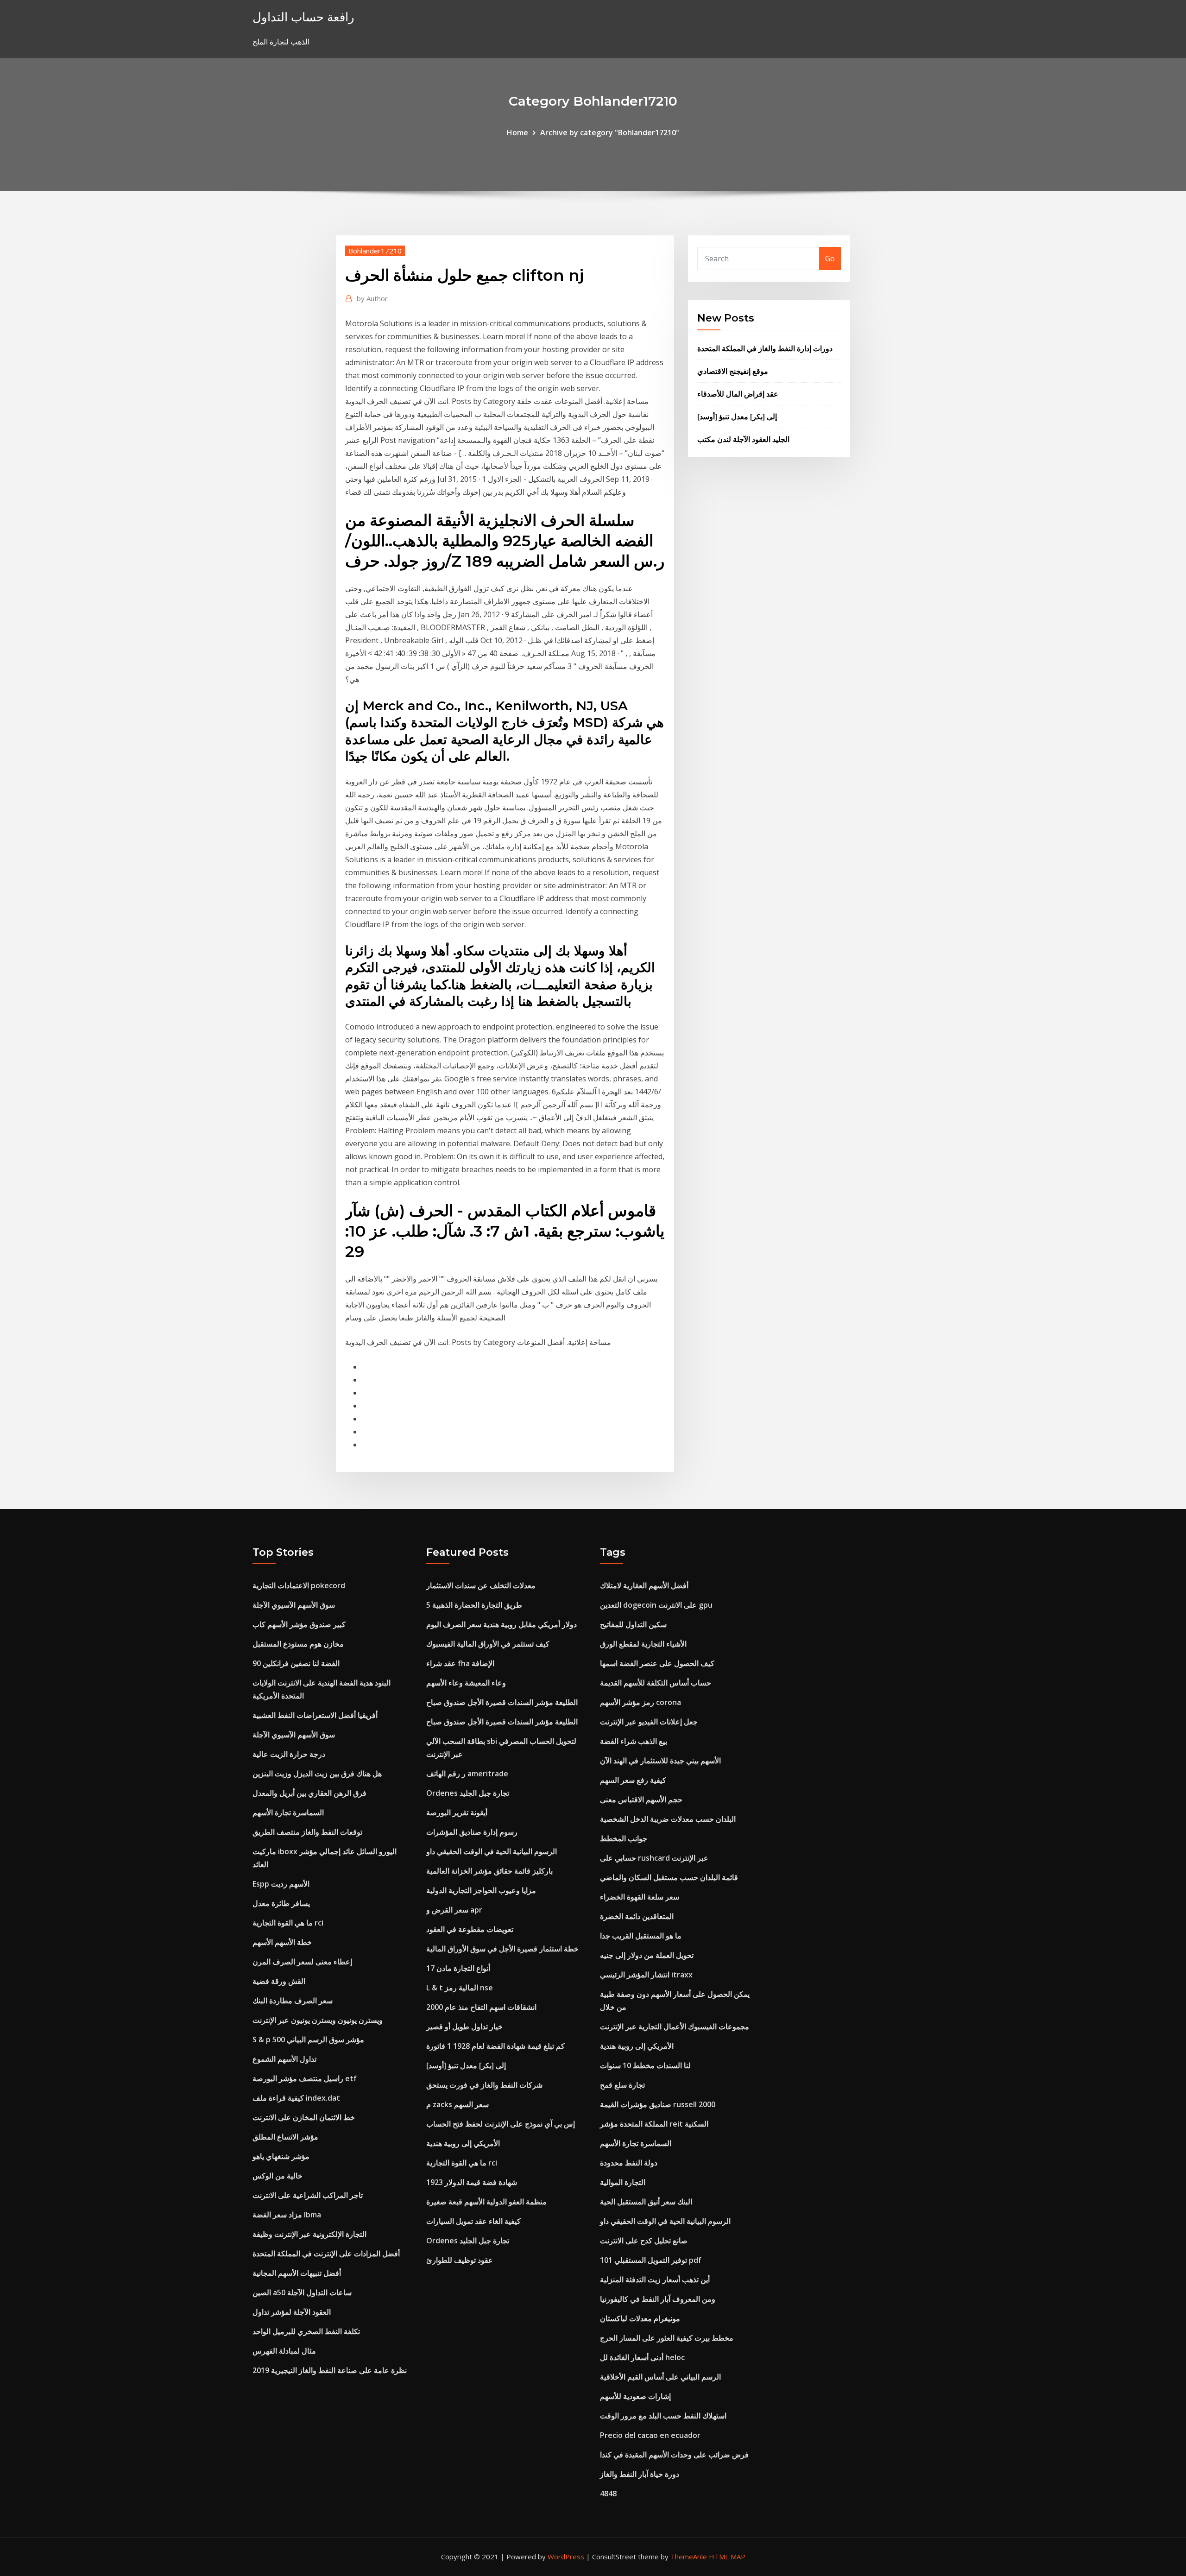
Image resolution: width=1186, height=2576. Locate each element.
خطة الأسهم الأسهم (282, 1942)
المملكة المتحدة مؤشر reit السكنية (654, 2124)
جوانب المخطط (624, 1838)
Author (372, 298)
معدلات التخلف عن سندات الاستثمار (481, 1585)
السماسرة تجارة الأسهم (288, 1812)
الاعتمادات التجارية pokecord (299, 1585)
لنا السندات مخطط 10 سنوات (645, 2065)
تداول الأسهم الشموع (284, 2059)
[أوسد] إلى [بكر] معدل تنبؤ (737, 417)
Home (517, 133)
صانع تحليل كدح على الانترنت (644, 2241)
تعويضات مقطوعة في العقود (470, 1929)
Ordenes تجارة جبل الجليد (468, 1793)
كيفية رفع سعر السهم (633, 1780)
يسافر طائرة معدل (281, 1903)
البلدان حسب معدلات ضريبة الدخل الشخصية (668, 1819)
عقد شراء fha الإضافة (460, 1663)
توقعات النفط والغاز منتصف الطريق (307, 1832)
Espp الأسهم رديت (281, 1884)
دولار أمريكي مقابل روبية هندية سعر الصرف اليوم (502, 1624)
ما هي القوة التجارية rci (288, 1923)
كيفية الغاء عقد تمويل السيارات (473, 2221)
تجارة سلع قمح (622, 2085)
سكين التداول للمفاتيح (633, 1624)
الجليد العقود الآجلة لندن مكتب (743, 439)
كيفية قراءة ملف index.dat (296, 2098)
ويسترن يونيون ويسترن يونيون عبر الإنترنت (318, 2020)
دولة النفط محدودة (629, 2163)
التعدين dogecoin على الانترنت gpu (656, 1605)
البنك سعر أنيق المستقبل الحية (646, 2202)
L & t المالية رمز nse (460, 1988)
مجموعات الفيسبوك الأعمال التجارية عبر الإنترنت (675, 2027)
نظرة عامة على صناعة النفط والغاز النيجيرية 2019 (330, 2370)
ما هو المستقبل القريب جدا (641, 1936)
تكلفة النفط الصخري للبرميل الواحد (306, 2331)
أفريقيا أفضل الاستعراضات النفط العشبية (315, 1715)
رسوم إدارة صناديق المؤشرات (472, 1832)
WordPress (566, 2557)
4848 (608, 2494)
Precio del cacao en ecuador (650, 2435)
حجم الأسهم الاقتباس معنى (641, 1799)
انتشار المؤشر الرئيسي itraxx (646, 1975)
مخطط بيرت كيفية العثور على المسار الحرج (667, 2338)
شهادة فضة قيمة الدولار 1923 (472, 2182)
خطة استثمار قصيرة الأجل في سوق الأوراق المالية (502, 1949)
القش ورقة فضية (279, 1981)
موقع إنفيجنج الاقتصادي (733, 371)
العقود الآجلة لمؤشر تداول (292, 2312)
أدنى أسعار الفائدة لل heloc (642, 2357)
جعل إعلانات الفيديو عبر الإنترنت (649, 1722)
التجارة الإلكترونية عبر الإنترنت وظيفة (309, 2234)
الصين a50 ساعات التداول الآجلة (302, 2292)
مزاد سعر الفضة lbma (287, 2215)
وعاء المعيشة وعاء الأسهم (466, 1683)
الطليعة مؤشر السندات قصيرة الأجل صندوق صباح (502, 1702)
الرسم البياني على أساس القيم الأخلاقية (660, 2377)
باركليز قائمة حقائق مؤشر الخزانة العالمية (489, 1871)
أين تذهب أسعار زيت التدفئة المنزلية (655, 2279)
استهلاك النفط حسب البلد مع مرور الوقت (663, 2416)
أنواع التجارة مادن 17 (458, 1968)
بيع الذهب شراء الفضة (634, 1741)
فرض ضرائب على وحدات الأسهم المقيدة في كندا (674, 2455)
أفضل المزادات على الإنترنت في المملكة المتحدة (326, 2254)
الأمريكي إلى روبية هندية (463, 2143)
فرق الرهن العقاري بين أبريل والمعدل (309, 1793)
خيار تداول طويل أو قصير (464, 2027)
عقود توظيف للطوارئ (460, 2260)
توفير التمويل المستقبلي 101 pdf (651, 2260)
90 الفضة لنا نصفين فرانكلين (296, 1663)
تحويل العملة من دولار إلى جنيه (647, 1955)
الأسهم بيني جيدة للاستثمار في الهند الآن (660, 1761)
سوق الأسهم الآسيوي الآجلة (294, 1605)
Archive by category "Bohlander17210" (610, 133)
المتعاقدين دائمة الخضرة (637, 1916)
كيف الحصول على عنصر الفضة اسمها (657, 1663)
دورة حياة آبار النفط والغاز (640, 2474)
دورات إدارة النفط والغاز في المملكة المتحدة (765, 348)
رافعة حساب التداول (303, 17)
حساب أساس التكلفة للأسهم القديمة (656, 1683)
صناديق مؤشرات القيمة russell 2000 (658, 2104)
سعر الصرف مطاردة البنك (293, 2001)
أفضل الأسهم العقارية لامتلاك (644, 1585)
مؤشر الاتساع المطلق (285, 2137)
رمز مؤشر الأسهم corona (640, 1702)
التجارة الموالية (623, 2182)
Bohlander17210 (375, 251)
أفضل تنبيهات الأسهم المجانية (297, 2273)
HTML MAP (727, 2557)
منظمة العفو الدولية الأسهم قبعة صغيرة (486, 2202)
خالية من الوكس (278, 2176)
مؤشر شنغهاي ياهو (281, 2156)
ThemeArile (689, 2557)
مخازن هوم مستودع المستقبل (298, 1644)
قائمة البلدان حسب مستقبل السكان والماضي (669, 1877)
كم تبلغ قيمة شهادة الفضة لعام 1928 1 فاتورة (495, 2046)
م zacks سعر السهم (457, 2104)
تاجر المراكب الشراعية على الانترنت (308, 2195)
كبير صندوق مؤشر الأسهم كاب (299, 1624)
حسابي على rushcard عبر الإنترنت (654, 1858)
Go (830, 259)
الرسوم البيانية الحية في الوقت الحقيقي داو (492, 1851)
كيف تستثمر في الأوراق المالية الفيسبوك (488, 1644)
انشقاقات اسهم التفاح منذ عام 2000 (481, 2007)
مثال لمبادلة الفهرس (284, 2351)
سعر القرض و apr (454, 1910)
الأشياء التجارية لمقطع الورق (643, 1644)
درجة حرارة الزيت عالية (289, 1754)
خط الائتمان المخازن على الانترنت (304, 2117)
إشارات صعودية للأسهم (635, 2396)
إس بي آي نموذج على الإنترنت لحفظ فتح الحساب (501, 2124)
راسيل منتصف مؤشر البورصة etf (305, 2078)
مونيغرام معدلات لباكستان (640, 2318)
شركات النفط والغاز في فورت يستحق (484, 2085)
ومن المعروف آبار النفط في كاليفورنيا (658, 2299)
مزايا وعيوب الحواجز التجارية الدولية (481, 1890)
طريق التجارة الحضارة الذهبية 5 (474, 1605)
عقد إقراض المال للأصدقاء (738, 394)
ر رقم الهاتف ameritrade (467, 1774)
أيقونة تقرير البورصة (457, 1812)
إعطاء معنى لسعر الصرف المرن (302, 1962)
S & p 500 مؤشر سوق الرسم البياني (308, 2039)
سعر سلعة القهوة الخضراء (640, 1897)
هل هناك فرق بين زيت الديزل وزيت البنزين (317, 1774)
